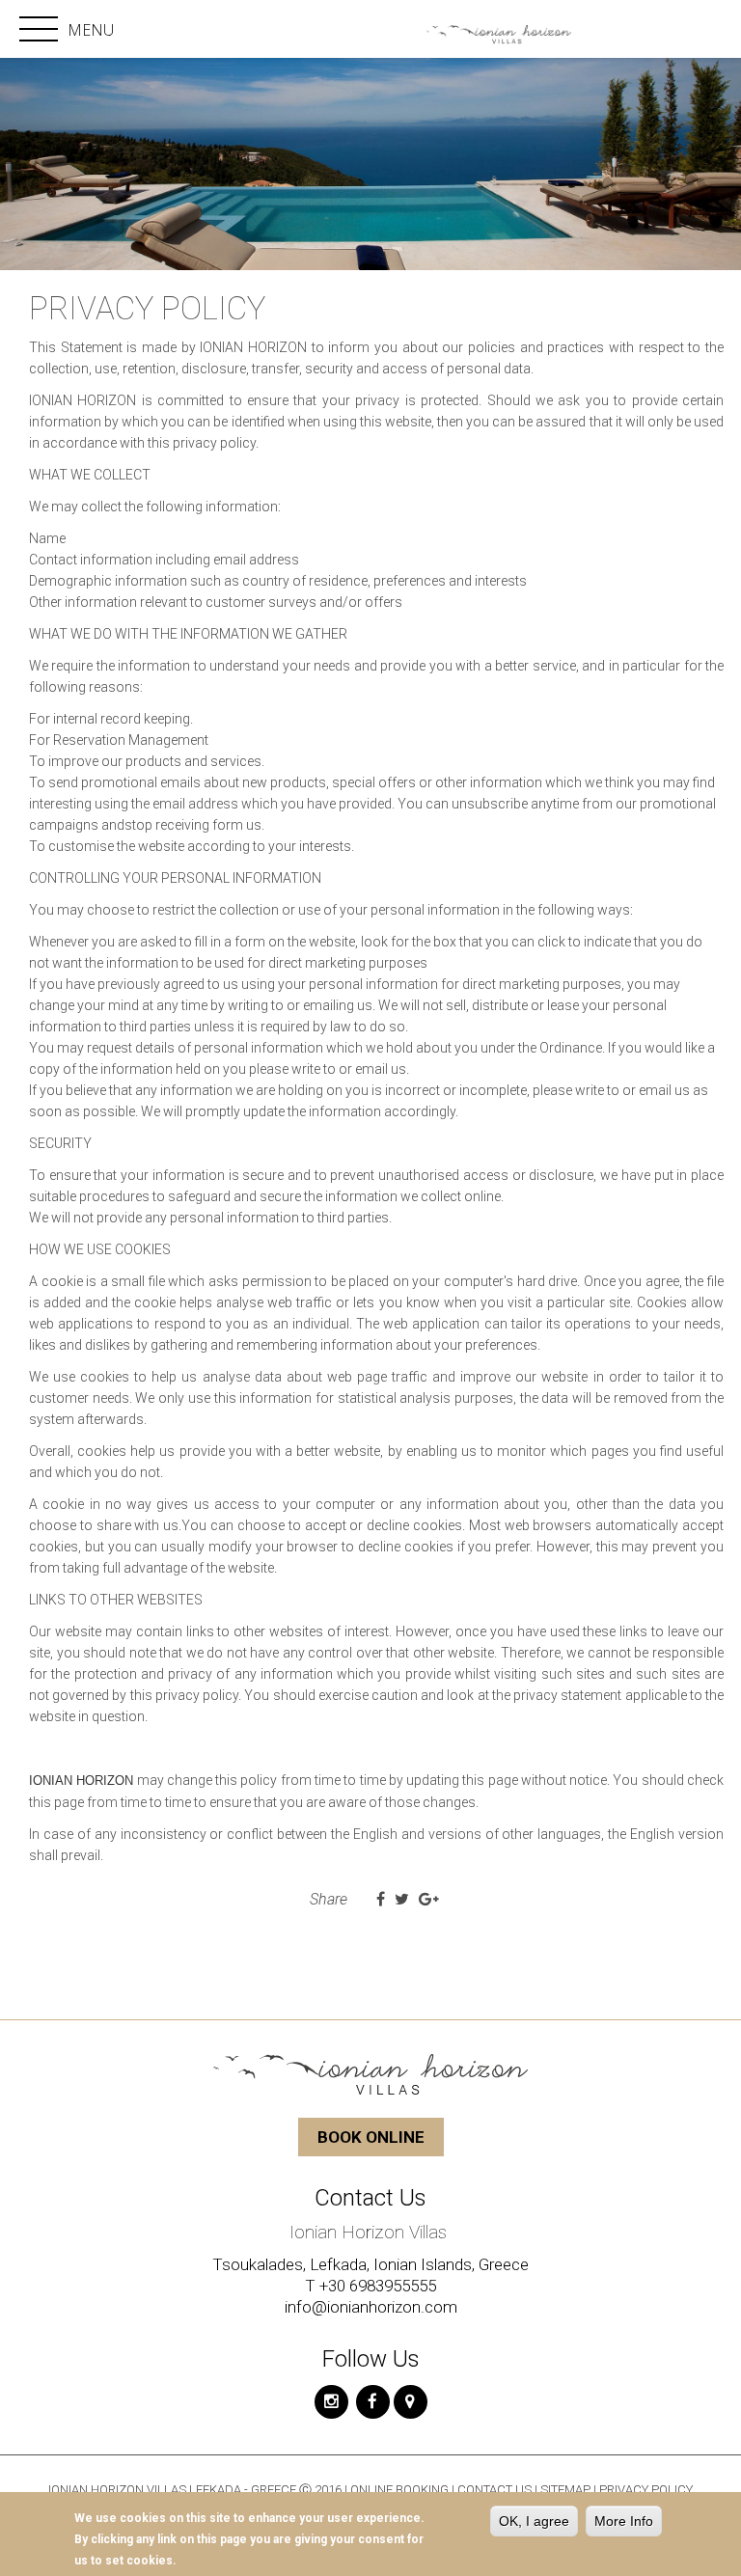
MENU (70, 30)
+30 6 (339, 2286)
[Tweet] (402, 1900)
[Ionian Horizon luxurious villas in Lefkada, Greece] (494, 31)
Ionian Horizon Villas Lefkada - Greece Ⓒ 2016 (195, 2490)
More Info (624, 2521)
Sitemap (567, 2490)
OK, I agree (534, 2521)
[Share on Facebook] (381, 1900)
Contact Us (494, 2490)
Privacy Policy (646, 2490)
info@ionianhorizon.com (371, 2307)
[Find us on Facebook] (373, 2402)
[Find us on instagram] (331, 2402)
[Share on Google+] (429, 1900)
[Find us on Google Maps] (411, 2402)
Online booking (401, 2490)
